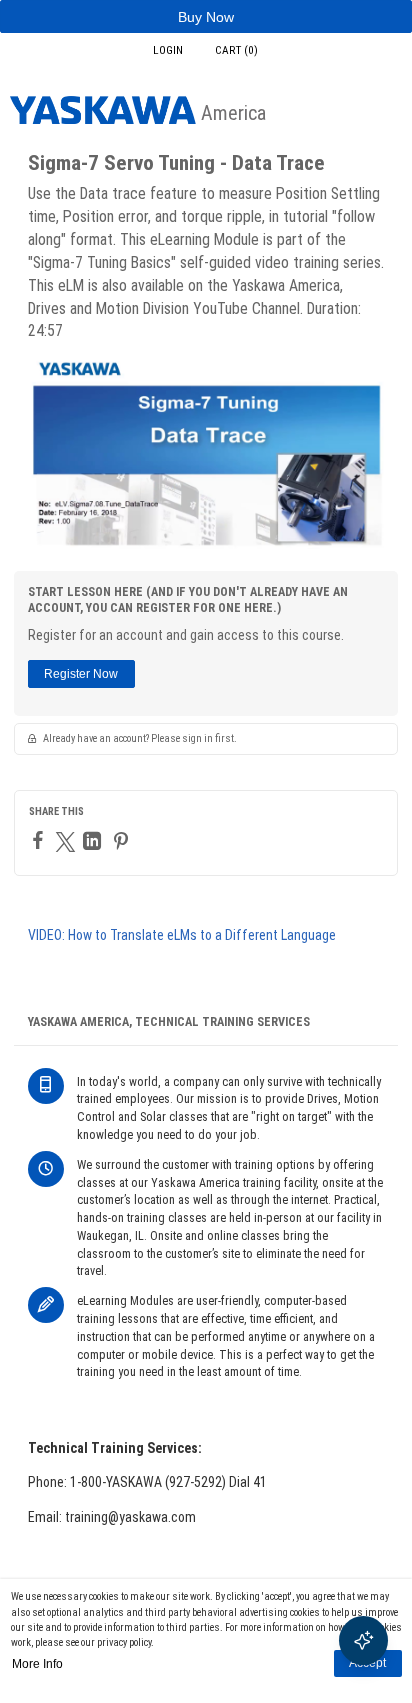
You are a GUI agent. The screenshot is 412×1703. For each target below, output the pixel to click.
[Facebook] (40, 840)
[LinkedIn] (94, 841)
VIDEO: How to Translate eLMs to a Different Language (182, 935)
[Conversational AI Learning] (363, 1640)
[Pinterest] (123, 841)
